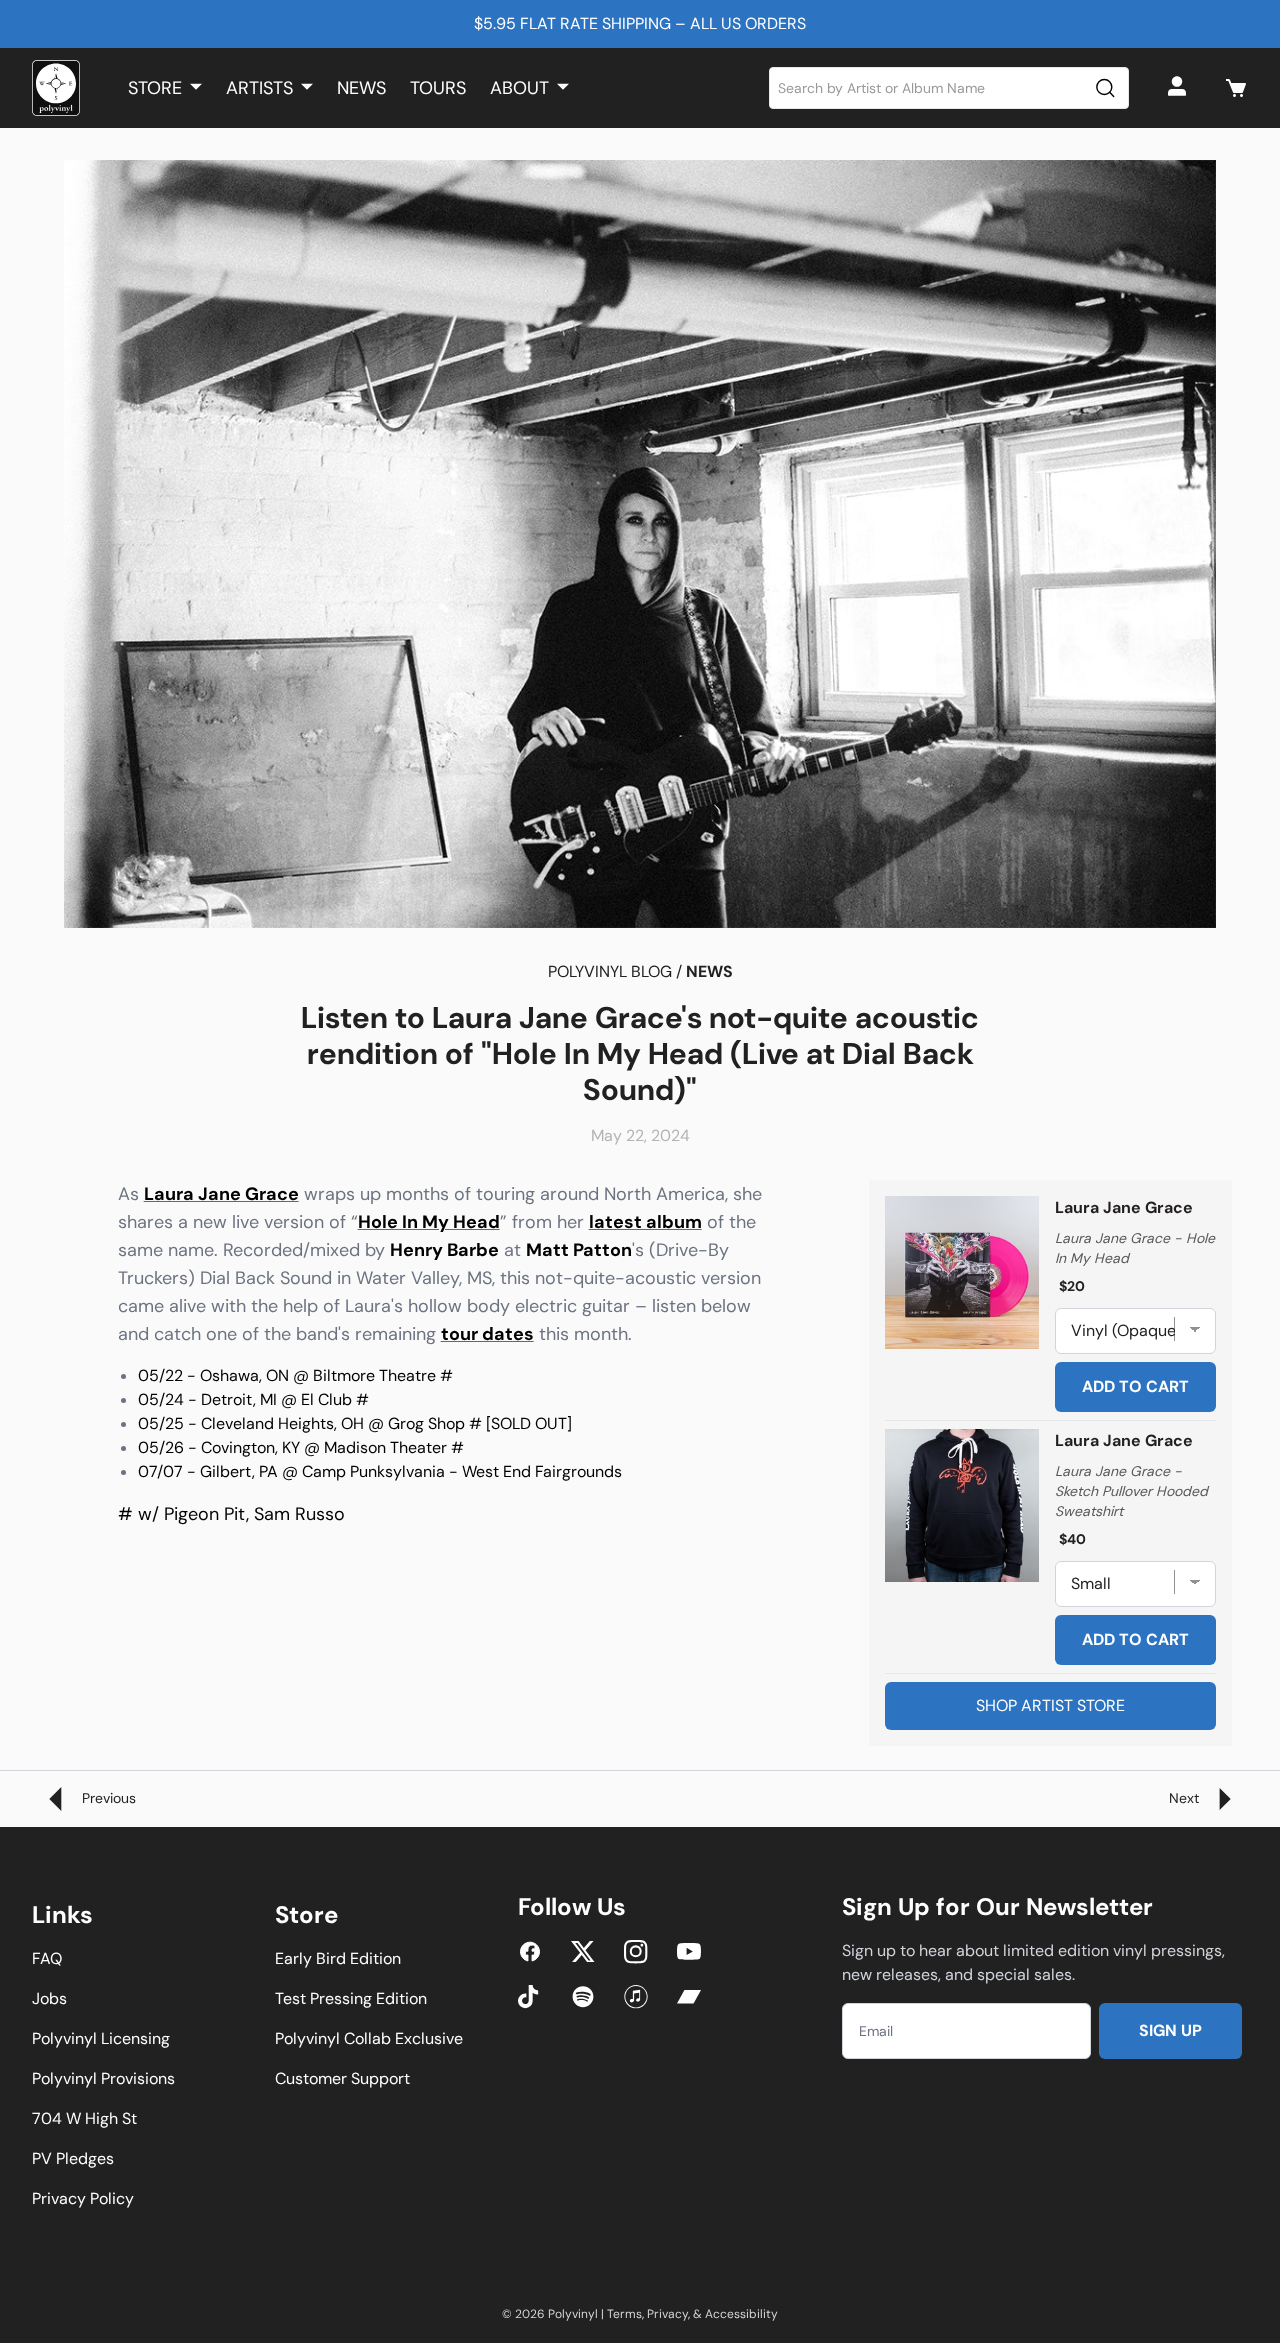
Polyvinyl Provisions (103, 2078)
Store (155, 88)
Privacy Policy (83, 2198)
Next (1186, 1798)
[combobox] (949, 88)
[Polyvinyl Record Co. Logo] (56, 88)
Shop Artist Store (1050, 1705)
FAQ (47, 1958)
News (361, 88)
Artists (259, 88)
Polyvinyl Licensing (101, 2038)
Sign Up (1170, 2030)
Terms (624, 2314)
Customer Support (342, 2078)
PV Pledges (73, 2158)
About (519, 88)
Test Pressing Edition (351, 1998)
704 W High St (84, 2118)
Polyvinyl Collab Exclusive (369, 2038)
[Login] (1180, 88)
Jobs (49, 1998)
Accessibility (741, 2314)
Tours (438, 88)
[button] (1236, 88)
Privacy (667, 2314)
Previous (107, 1798)
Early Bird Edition (338, 1958)
